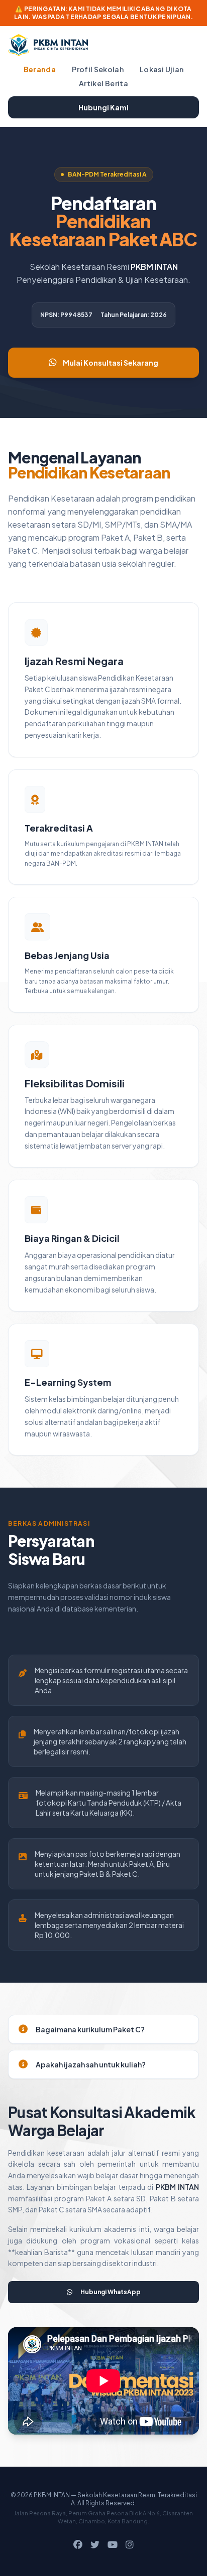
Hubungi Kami (103, 107)
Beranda (40, 69)
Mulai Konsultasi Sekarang (111, 363)
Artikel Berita (103, 83)
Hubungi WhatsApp (111, 2292)
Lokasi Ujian (162, 69)
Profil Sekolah (98, 69)
